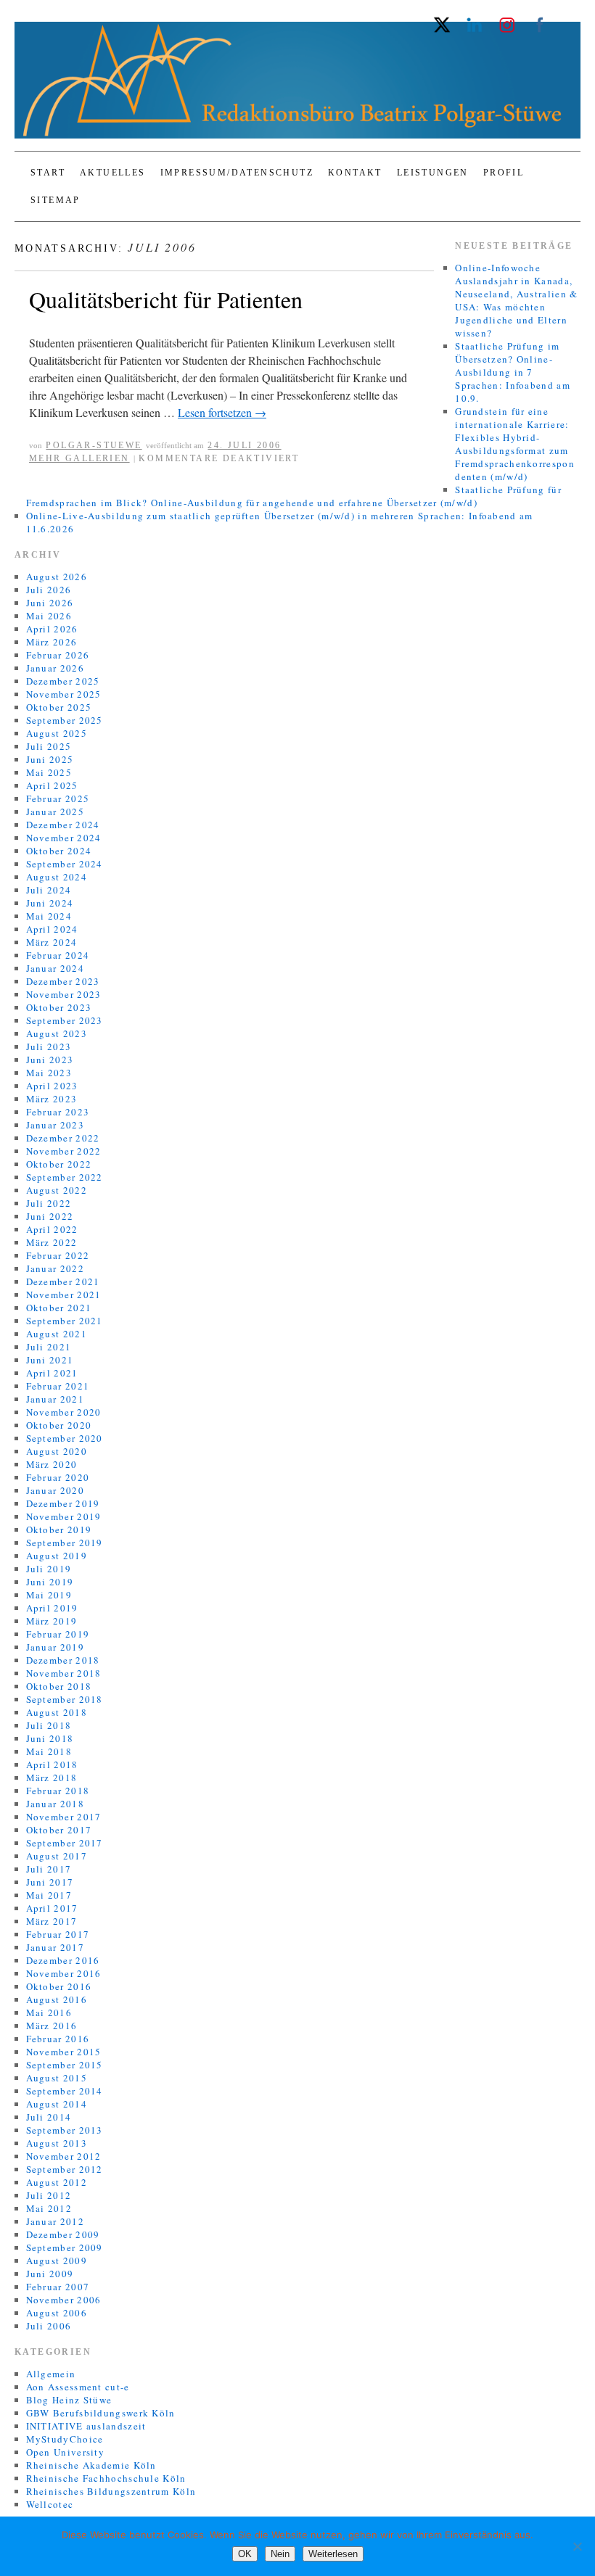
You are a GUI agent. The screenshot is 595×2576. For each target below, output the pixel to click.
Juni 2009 (50, 2274)
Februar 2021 (58, 1386)
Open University (66, 2452)
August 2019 (57, 1556)
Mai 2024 (49, 916)
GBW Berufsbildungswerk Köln (101, 2413)
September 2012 (65, 2169)
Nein (280, 2554)
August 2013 (57, 2143)
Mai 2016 (49, 2012)
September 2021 (65, 1321)
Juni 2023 (50, 1060)
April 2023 (52, 1086)
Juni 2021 (50, 1360)
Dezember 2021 (63, 1281)
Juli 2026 (49, 590)
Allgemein (51, 2374)
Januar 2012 (55, 2221)
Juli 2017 (49, 1869)
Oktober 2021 (59, 1308)
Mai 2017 (49, 1895)
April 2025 (52, 785)
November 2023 (64, 994)
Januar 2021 (55, 1399)
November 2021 (64, 1295)
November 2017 (64, 1817)
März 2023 (52, 1099)
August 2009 (57, 2261)
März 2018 (52, 1778)
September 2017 (65, 1843)
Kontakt (355, 173)
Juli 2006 (49, 2326)
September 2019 (65, 1543)
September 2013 (65, 2130)
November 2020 (64, 1412)
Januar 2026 (55, 668)
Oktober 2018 (59, 1686)
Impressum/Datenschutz (237, 173)
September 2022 (65, 1177)
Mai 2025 (49, 772)
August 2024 (57, 877)
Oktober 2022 (59, 1164)
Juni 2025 (50, 759)
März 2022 (52, 1242)
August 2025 (57, 733)
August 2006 (57, 2313)
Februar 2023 (58, 1112)
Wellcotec (50, 2504)
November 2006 (64, 2300)
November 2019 (64, 1516)
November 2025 (64, 694)
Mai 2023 (49, 1073)
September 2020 (65, 1438)
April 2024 (52, 929)
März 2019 (52, 1621)
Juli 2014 (49, 2117)
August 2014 (57, 2104)
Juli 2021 (49, 1347)
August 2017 (57, 1856)
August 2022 (57, 1190)
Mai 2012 (49, 2208)
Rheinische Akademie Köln (91, 2465)
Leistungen (433, 173)
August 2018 (57, 1712)
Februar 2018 (58, 1791)
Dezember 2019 (63, 1503)
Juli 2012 (49, 2195)
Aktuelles (113, 173)
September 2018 (65, 1699)
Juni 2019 (50, 1582)
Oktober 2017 (59, 1830)
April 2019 (52, 1608)
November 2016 (64, 1973)
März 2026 (52, 642)
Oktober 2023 (59, 1007)
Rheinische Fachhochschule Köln (106, 2478)
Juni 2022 (50, 1216)
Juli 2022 (49, 1203)
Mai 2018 (49, 1751)
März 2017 (52, 1921)
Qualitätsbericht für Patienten (166, 299)
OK (245, 2554)
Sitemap (56, 200)
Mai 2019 (49, 1595)
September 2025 (65, 720)
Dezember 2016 (63, 1960)
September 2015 (65, 2065)
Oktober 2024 (59, 851)
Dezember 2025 (63, 681)
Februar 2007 (58, 2287)
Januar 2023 (55, 1125)
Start (48, 173)
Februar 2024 (58, 955)
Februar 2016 (58, 2039)
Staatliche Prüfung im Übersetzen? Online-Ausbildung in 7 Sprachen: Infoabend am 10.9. (513, 372)
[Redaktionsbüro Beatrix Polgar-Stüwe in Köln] (297, 86)
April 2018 (52, 1764)
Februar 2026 (58, 655)
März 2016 (52, 2026)
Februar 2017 (58, 1934)
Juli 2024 (49, 890)
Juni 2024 (50, 903)
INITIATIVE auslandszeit (86, 2426)
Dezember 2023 (63, 981)
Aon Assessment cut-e (78, 2387)
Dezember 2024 (63, 825)
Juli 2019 (49, 1569)
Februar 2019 (58, 1634)
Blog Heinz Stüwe (69, 2400)
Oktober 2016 (59, 1986)
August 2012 (57, 2182)
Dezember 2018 (63, 1660)
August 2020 (57, 1451)
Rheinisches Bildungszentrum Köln (111, 2491)
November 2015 (64, 2052)
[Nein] (577, 2546)
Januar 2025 (55, 812)
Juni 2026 (50, 603)
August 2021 (57, 1334)
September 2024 (65, 864)
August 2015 (57, 2078)
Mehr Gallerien (79, 458)
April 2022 (52, 1229)
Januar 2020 (55, 1490)
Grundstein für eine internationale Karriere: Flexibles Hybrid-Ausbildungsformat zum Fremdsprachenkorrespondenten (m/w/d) (515, 444)
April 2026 (52, 629)
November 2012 (64, 2156)
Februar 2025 (58, 798)
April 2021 (52, 1373)
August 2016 (57, 1999)
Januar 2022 (55, 1268)
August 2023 (57, 1033)
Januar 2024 (55, 968)
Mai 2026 (49, 616)
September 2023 (65, 1020)
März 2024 (52, 942)
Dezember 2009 (63, 2234)
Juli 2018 (49, 1725)
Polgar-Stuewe (94, 445)
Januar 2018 (55, 1804)
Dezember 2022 (63, 1138)
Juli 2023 (49, 1046)
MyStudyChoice (65, 2439)
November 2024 (64, 838)
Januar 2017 (55, 1947)
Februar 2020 (58, 1477)
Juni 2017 (50, 1882)
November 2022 (64, 1151)
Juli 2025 (49, 746)
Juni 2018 (50, 1738)
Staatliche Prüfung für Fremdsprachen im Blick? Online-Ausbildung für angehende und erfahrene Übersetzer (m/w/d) (294, 496)
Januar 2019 (55, 1647)
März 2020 (52, 1464)
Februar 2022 (58, 1255)
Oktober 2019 (59, 1529)
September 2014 (65, 2091)
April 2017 (52, 1908)
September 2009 (65, 2247)
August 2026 (57, 577)
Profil (504, 173)
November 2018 (64, 1673)
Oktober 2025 (59, 707)
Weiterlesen (333, 2554)
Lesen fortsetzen (222, 412)
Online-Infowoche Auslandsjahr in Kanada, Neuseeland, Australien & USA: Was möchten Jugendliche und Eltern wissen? (516, 300)
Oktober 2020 (59, 1425)
